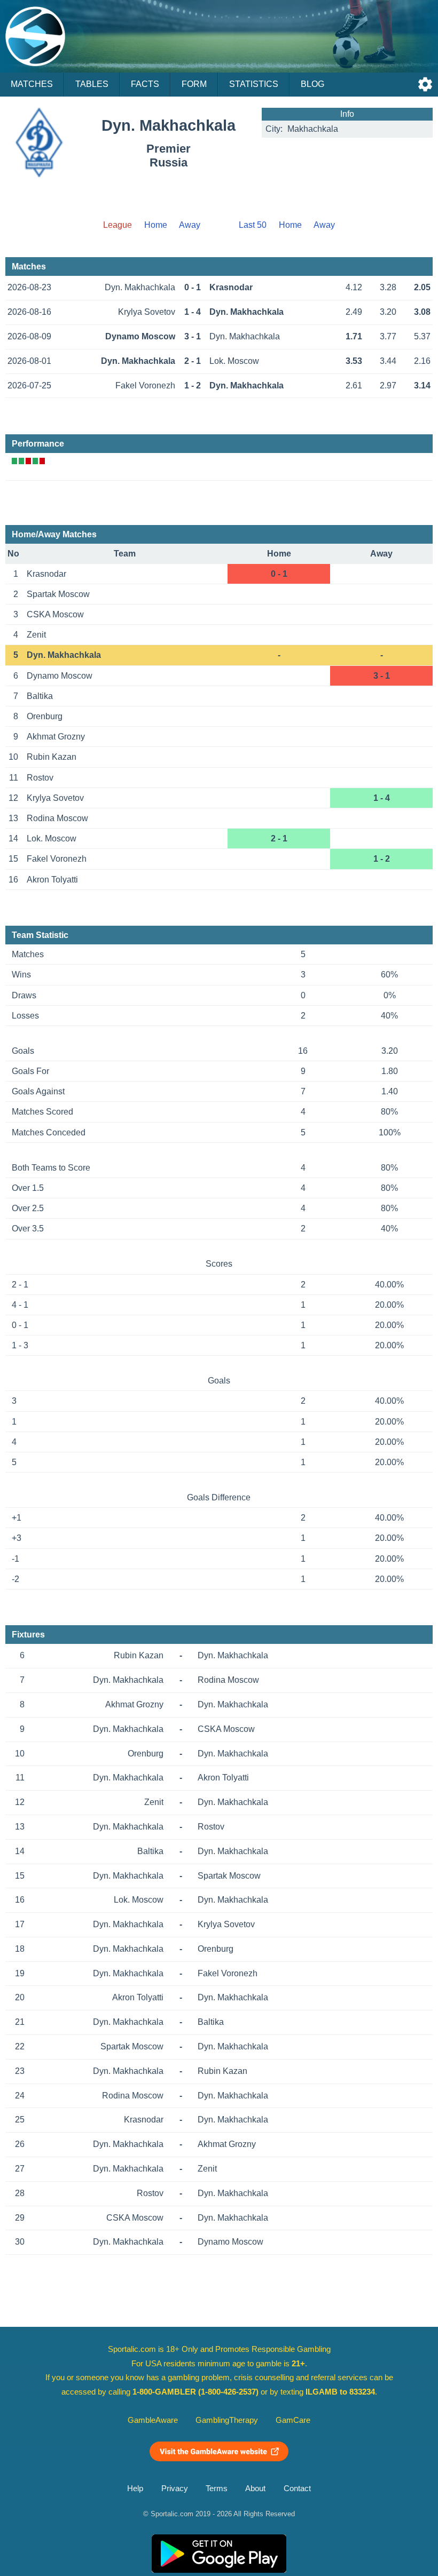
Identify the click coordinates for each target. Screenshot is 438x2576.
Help (135, 2488)
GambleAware (153, 2420)
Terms (217, 2488)
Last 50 (253, 225)
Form (194, 84)
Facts (145, 84)
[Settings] (425, 84)
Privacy (175, 2488)
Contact (297, 2488)
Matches (32, 84)
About (255, 2488)
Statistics (254, 84)
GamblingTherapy (227, 2420)
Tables (92, 84)
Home (156, 225)
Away (190, 225)
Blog (312, 84)
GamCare (293, 2420)
